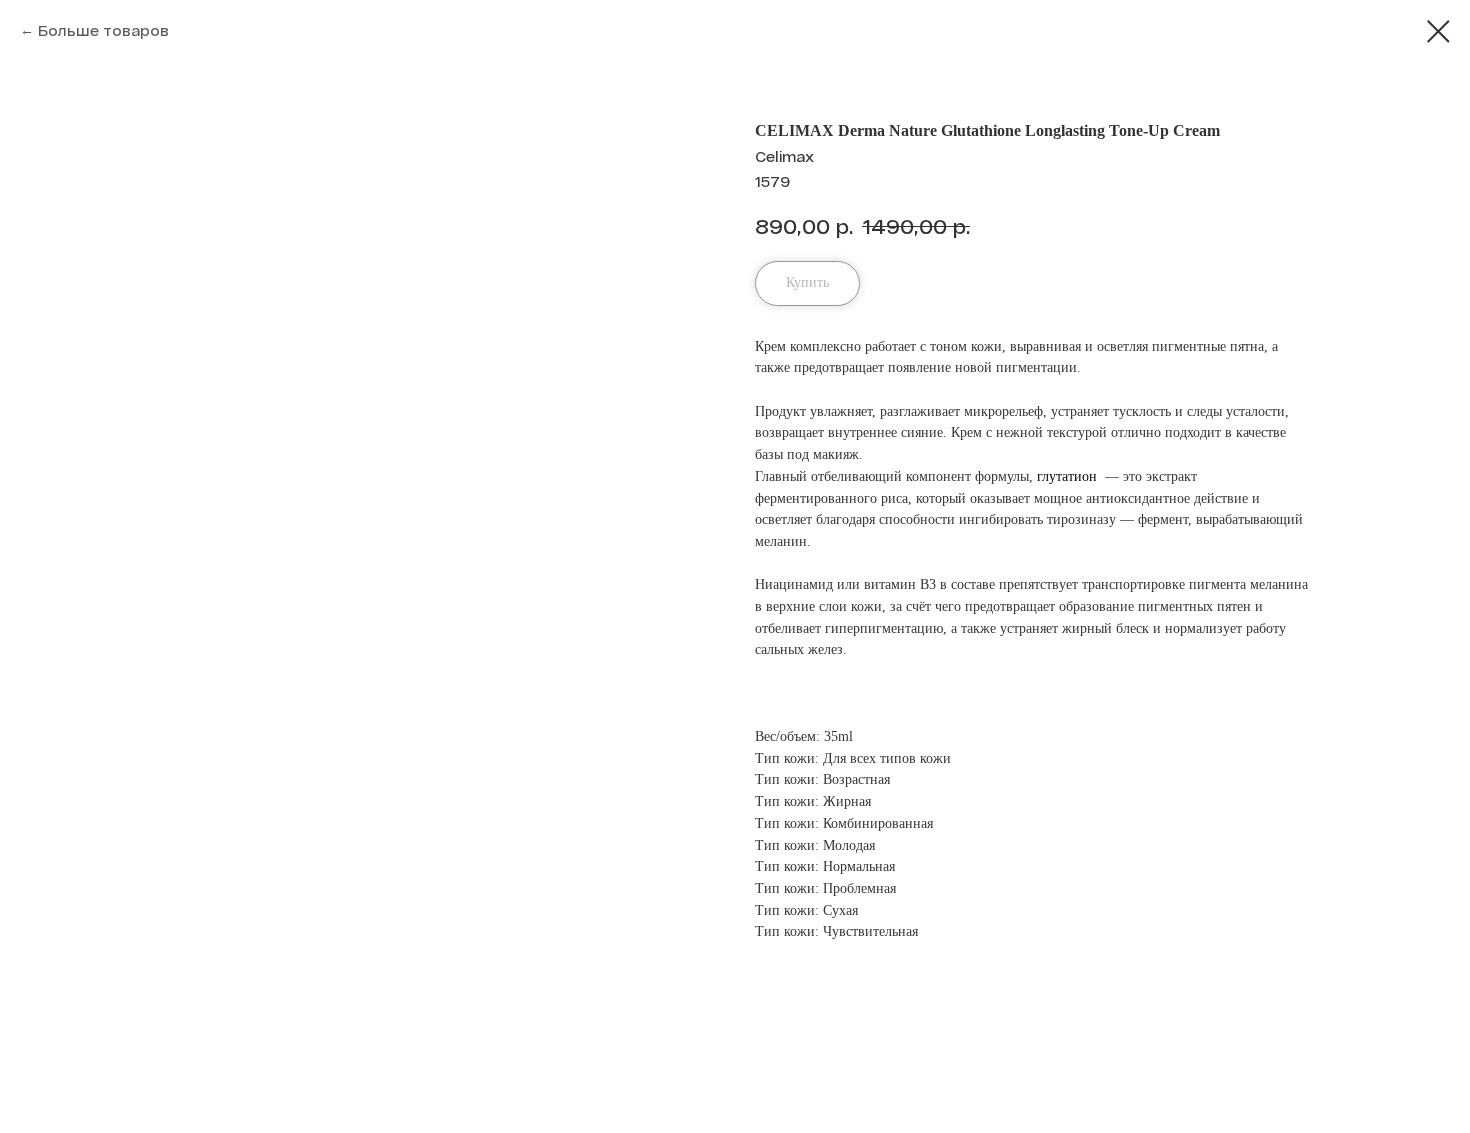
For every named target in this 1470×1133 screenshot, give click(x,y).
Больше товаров (103, 30)
